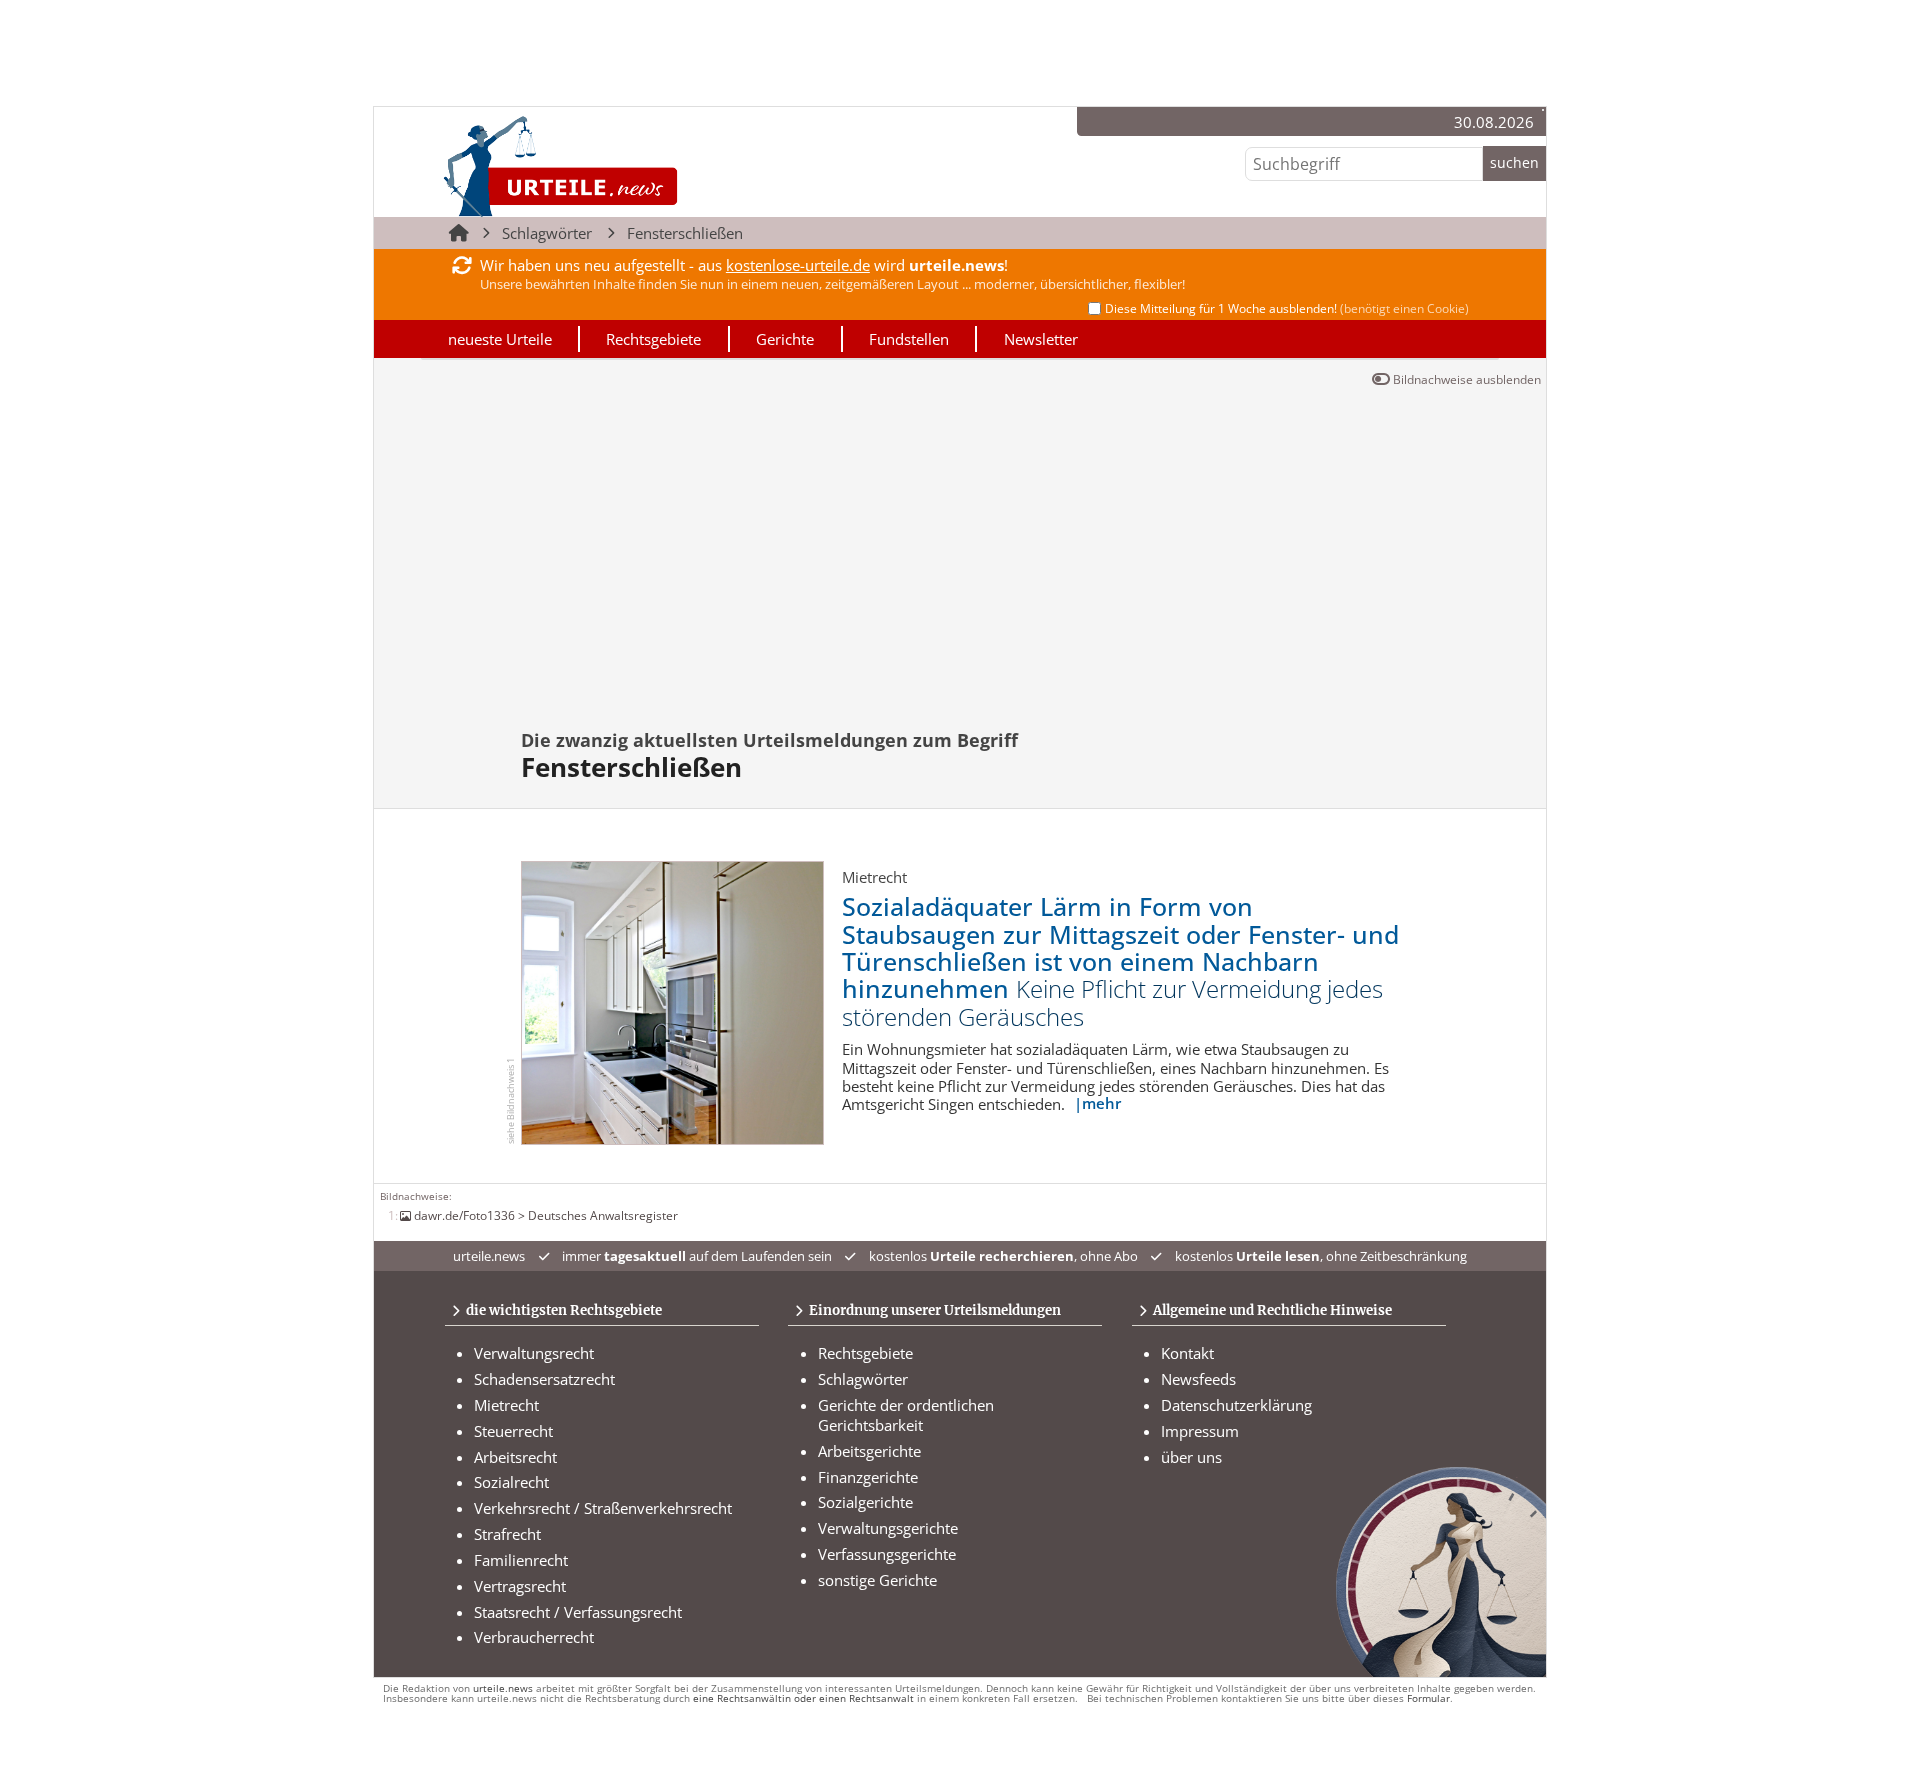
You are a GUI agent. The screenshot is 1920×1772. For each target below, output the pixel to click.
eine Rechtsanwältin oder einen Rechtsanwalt (803, 1698)
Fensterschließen (685, 233)
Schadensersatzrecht (544, 1379)
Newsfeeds (1198, 1379)
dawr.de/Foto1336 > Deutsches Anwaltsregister (546, 1215)
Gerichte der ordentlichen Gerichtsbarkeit (906, 1415)
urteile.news (503, 1688)
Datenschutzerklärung (1236, 1405)
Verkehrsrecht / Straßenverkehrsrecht (603, 1508)
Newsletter (1041, 339)
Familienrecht (521, 1560)
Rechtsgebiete (653, 339)
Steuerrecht (513, 1431)
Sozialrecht (511, 1482)
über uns (1191, 1457)
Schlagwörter (547, 233)
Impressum (1200, 1431)
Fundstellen (909, 339)
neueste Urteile (500, 339)
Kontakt (1187, 1353)
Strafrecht (507, 1534)
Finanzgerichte (868, 1477)
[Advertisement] (959, 567)
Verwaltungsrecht (534, 1353)
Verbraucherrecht (534, 1637)
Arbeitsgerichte (869, 1451)
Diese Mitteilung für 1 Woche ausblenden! (1287, 308)
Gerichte (785, 339)
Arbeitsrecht (515, 1457)
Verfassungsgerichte (887, 1554)
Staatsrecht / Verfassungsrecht (578, 1612)
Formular (1428, 1698)
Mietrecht (506, 1405)
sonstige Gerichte (877, 1580)
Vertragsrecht (520, 1586)
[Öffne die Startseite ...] (628, 165)
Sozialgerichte (865, 1502)
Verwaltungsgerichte (888, 1528)
